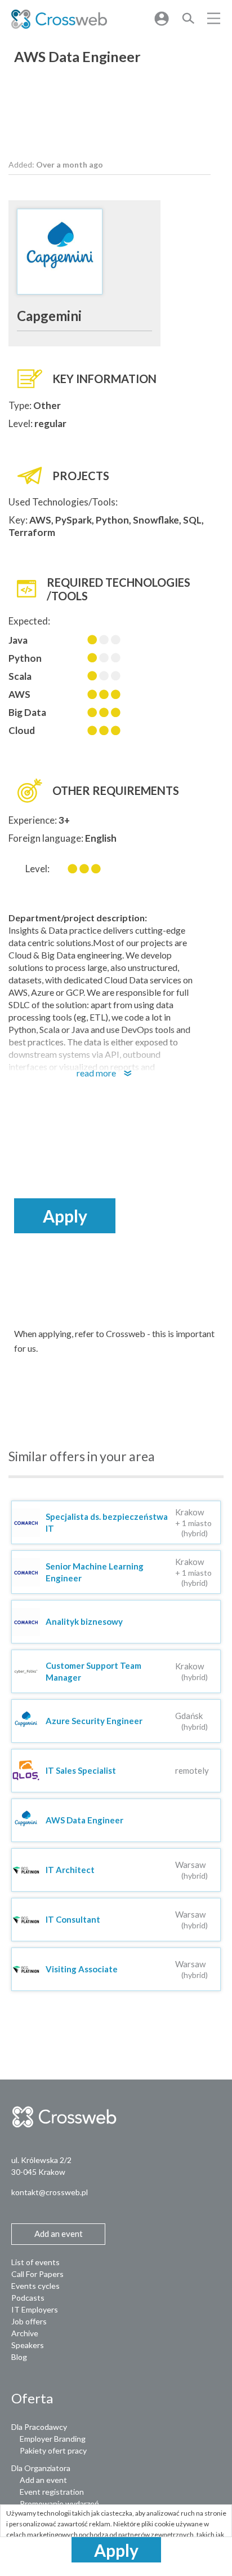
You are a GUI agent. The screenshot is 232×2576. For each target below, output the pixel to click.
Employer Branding (53, 2439)
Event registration (52, 2492)
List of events (35, 2262)
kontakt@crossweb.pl (50, 2192)
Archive (25, 2333)
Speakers (28, 2345)
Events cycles (35, 2286)
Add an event (43, 2480)
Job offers (29, 2321)
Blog (19, 2357)
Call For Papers (37, 2274)
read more (109, 1073)
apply (116, 2550)
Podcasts (28, 2298)
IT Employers (35, 2309)
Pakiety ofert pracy (53, 2450)
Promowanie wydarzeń (59, 2504)
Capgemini (49, 316)
